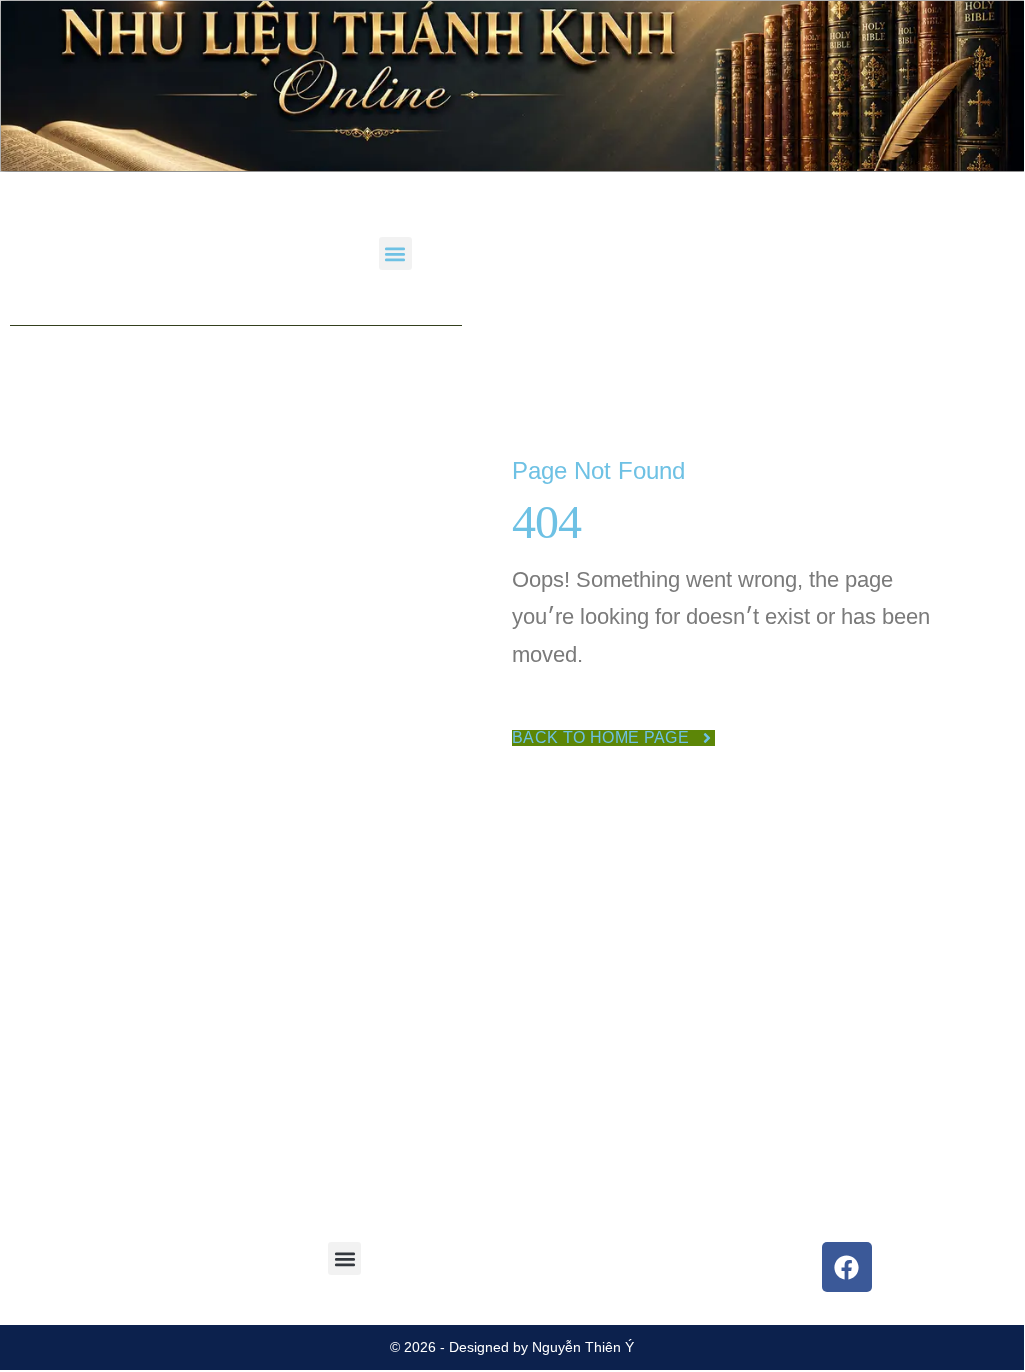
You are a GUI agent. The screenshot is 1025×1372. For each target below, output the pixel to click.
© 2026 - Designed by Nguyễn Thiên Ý (512, 1347)
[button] (395, 253)
